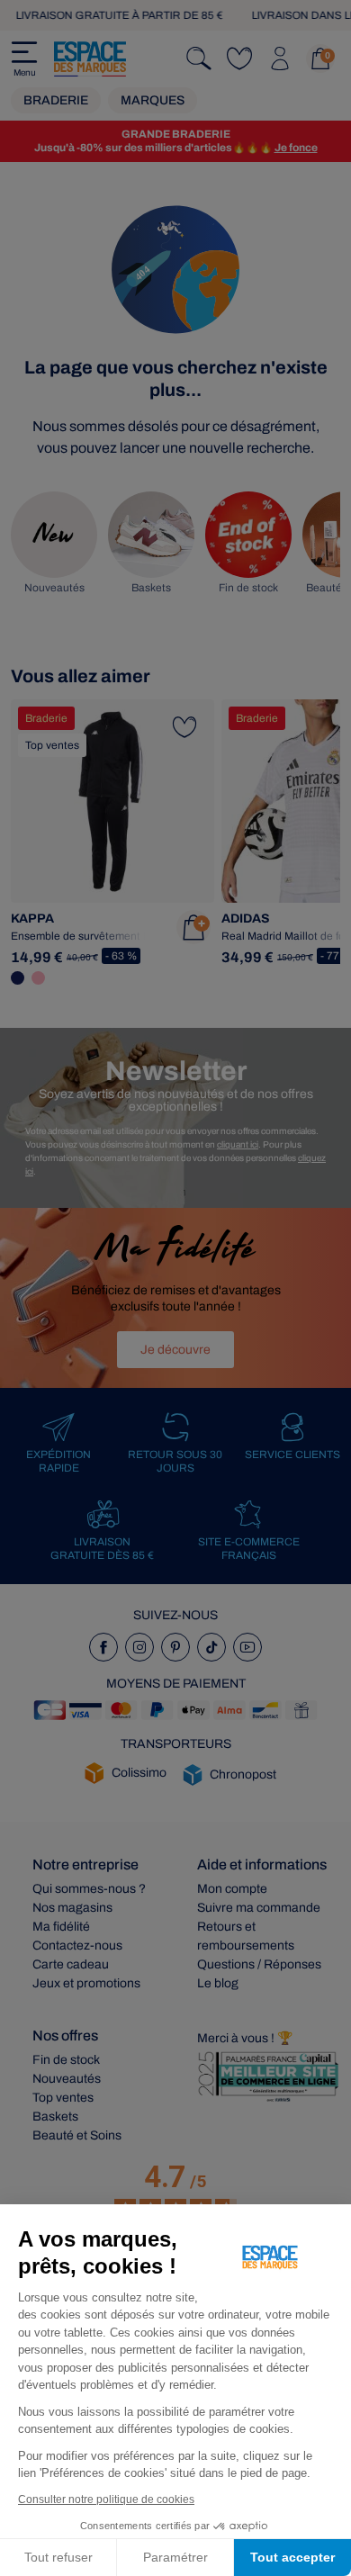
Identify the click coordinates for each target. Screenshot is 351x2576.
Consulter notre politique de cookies (106, 2499)
